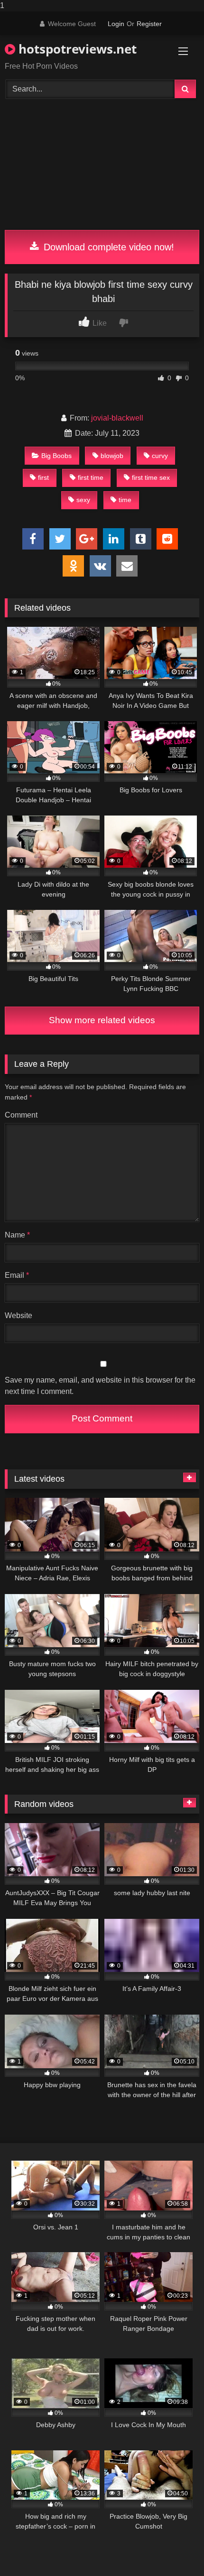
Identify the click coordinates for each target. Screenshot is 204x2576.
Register (149, 24)
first (43, 477)
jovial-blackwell (117, 418)
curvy (160, 456)
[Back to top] (175, 2550)
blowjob (112, 456)
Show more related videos (102, 1020)
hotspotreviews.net (76, 49)
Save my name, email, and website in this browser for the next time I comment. (100, 1386)
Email (17, 1275)
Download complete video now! (107, 247)
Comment (21, 1115)
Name (17, 1235)
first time (91, 477)
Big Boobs (56, 456)
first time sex (151, 477)
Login (116, 24)
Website (19, 1316)
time (125, 500)
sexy (83, 500)
